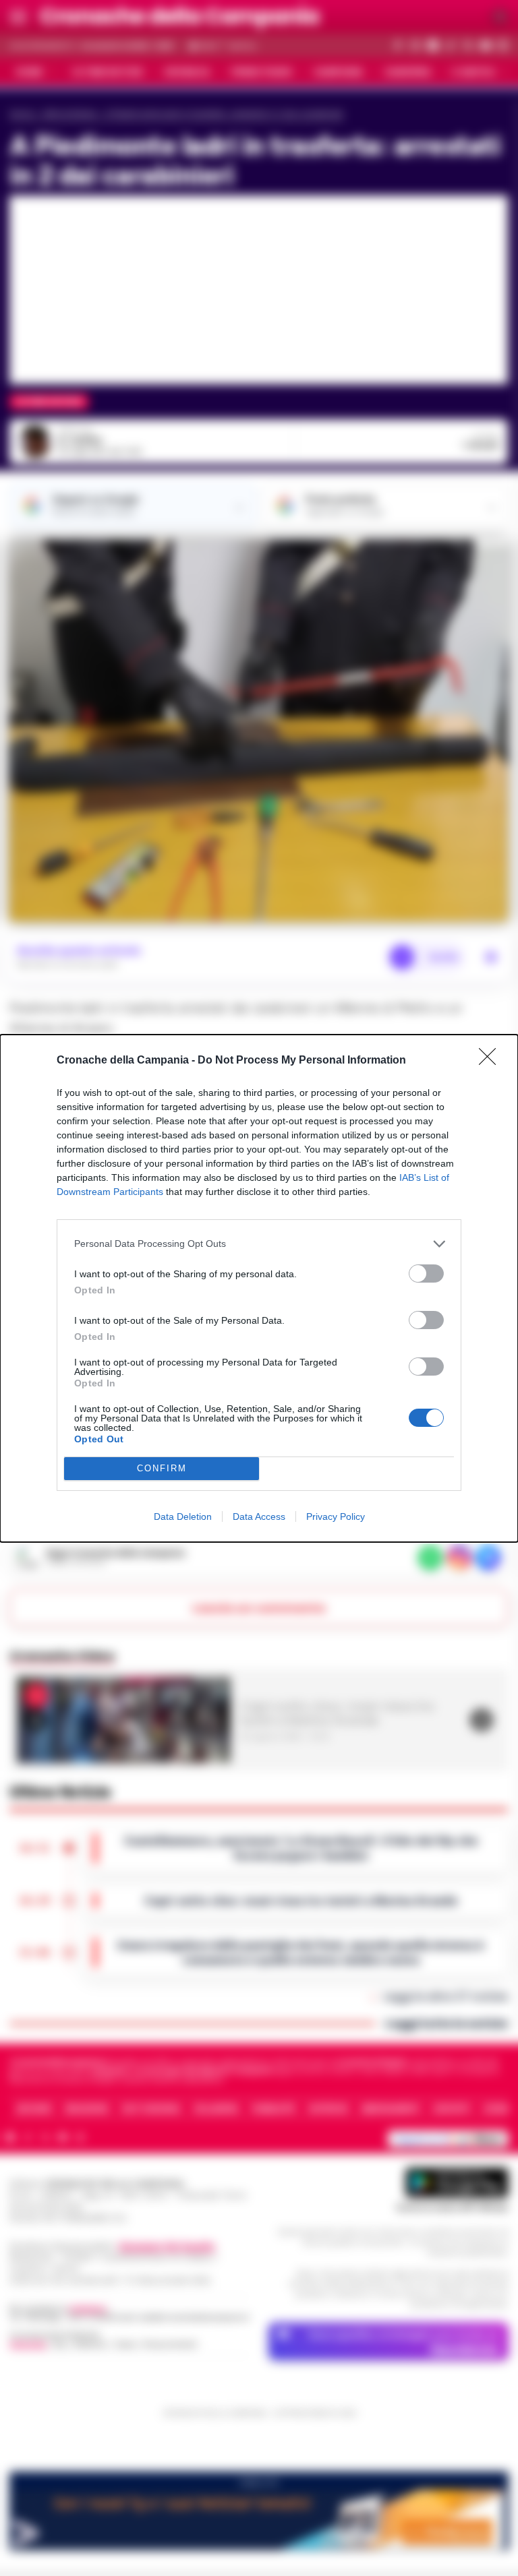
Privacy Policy (336, 1516)
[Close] (492, 1061)
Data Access (259, 1516)
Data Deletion (183, 1516)
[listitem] (259, 1244)
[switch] (426, 1274)
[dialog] (259, 1288)
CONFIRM (162, 1468)
